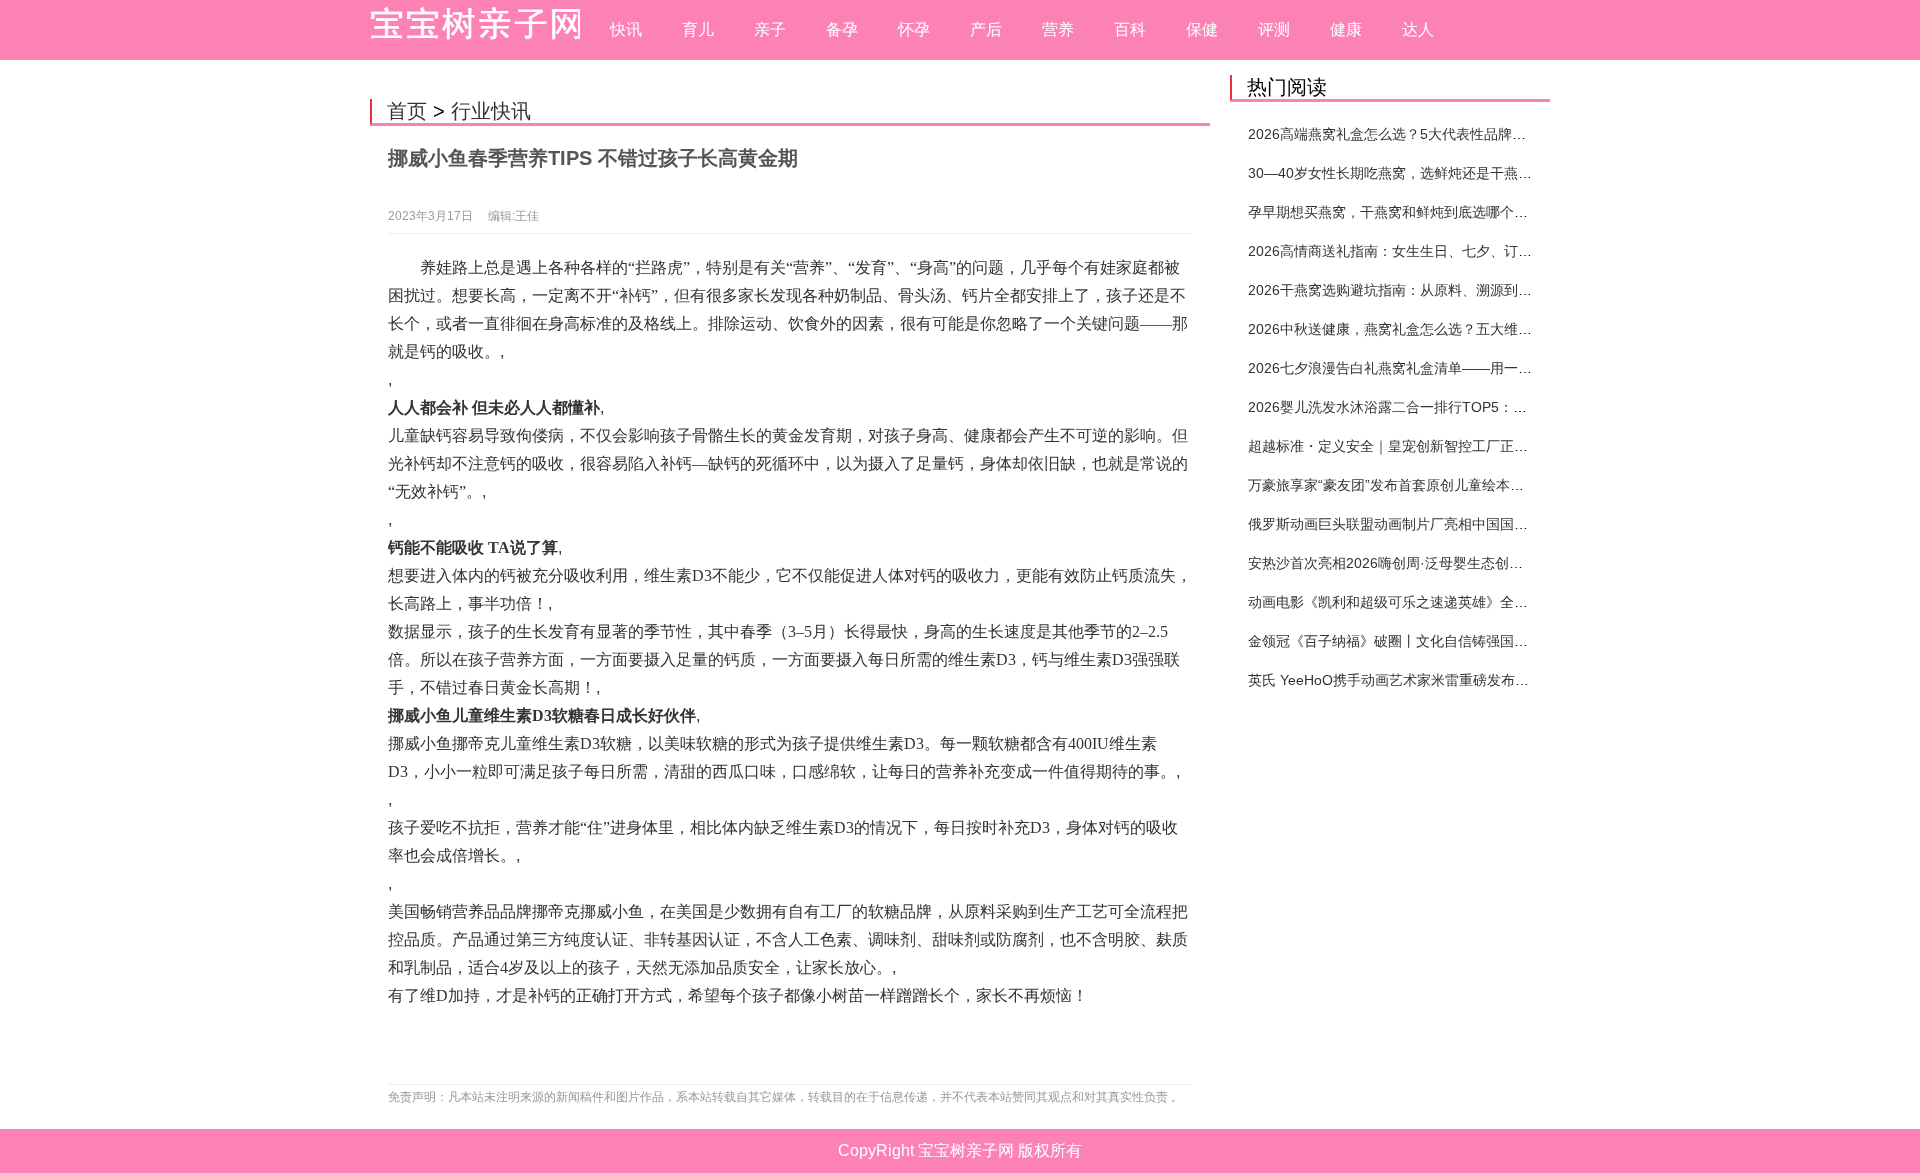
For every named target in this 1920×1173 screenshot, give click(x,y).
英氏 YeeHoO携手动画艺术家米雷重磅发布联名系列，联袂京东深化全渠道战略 (1493, 680)
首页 (407, 111)
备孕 (842, 29)
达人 (1418, 29)
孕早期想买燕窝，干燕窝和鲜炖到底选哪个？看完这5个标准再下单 (1455, 212)
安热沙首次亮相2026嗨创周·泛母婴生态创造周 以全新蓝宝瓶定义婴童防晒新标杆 (1499, 563)
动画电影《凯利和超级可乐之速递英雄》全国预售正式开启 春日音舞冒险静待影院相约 (1516, 602)
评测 (1274, 29)
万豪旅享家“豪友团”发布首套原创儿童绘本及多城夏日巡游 (1428, 485)
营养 (1058, 29)
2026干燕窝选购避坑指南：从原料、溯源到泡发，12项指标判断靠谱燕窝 (1475, 290)
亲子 (770, 29)
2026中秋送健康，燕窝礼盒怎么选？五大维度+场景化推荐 (1429, 329)
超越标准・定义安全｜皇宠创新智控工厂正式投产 (1402, 446)
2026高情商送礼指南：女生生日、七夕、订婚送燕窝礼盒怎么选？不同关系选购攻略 (1509, 251)
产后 (986, 29)
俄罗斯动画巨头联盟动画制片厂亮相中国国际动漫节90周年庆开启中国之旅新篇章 (1501, 524)
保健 (1202, 29)
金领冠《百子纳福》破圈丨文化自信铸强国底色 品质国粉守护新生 (1453, 641)
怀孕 (914, 29)
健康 (1346, 29)
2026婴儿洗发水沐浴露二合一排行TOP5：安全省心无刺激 (1429, 407)
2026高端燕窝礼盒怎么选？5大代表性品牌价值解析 (1408, 134)
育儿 (698, 29)
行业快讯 (491, 111)
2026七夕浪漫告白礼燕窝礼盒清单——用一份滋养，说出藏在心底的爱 (1467, 368)
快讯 (626, 29)
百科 (1130, 29)
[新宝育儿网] (470, 30)
